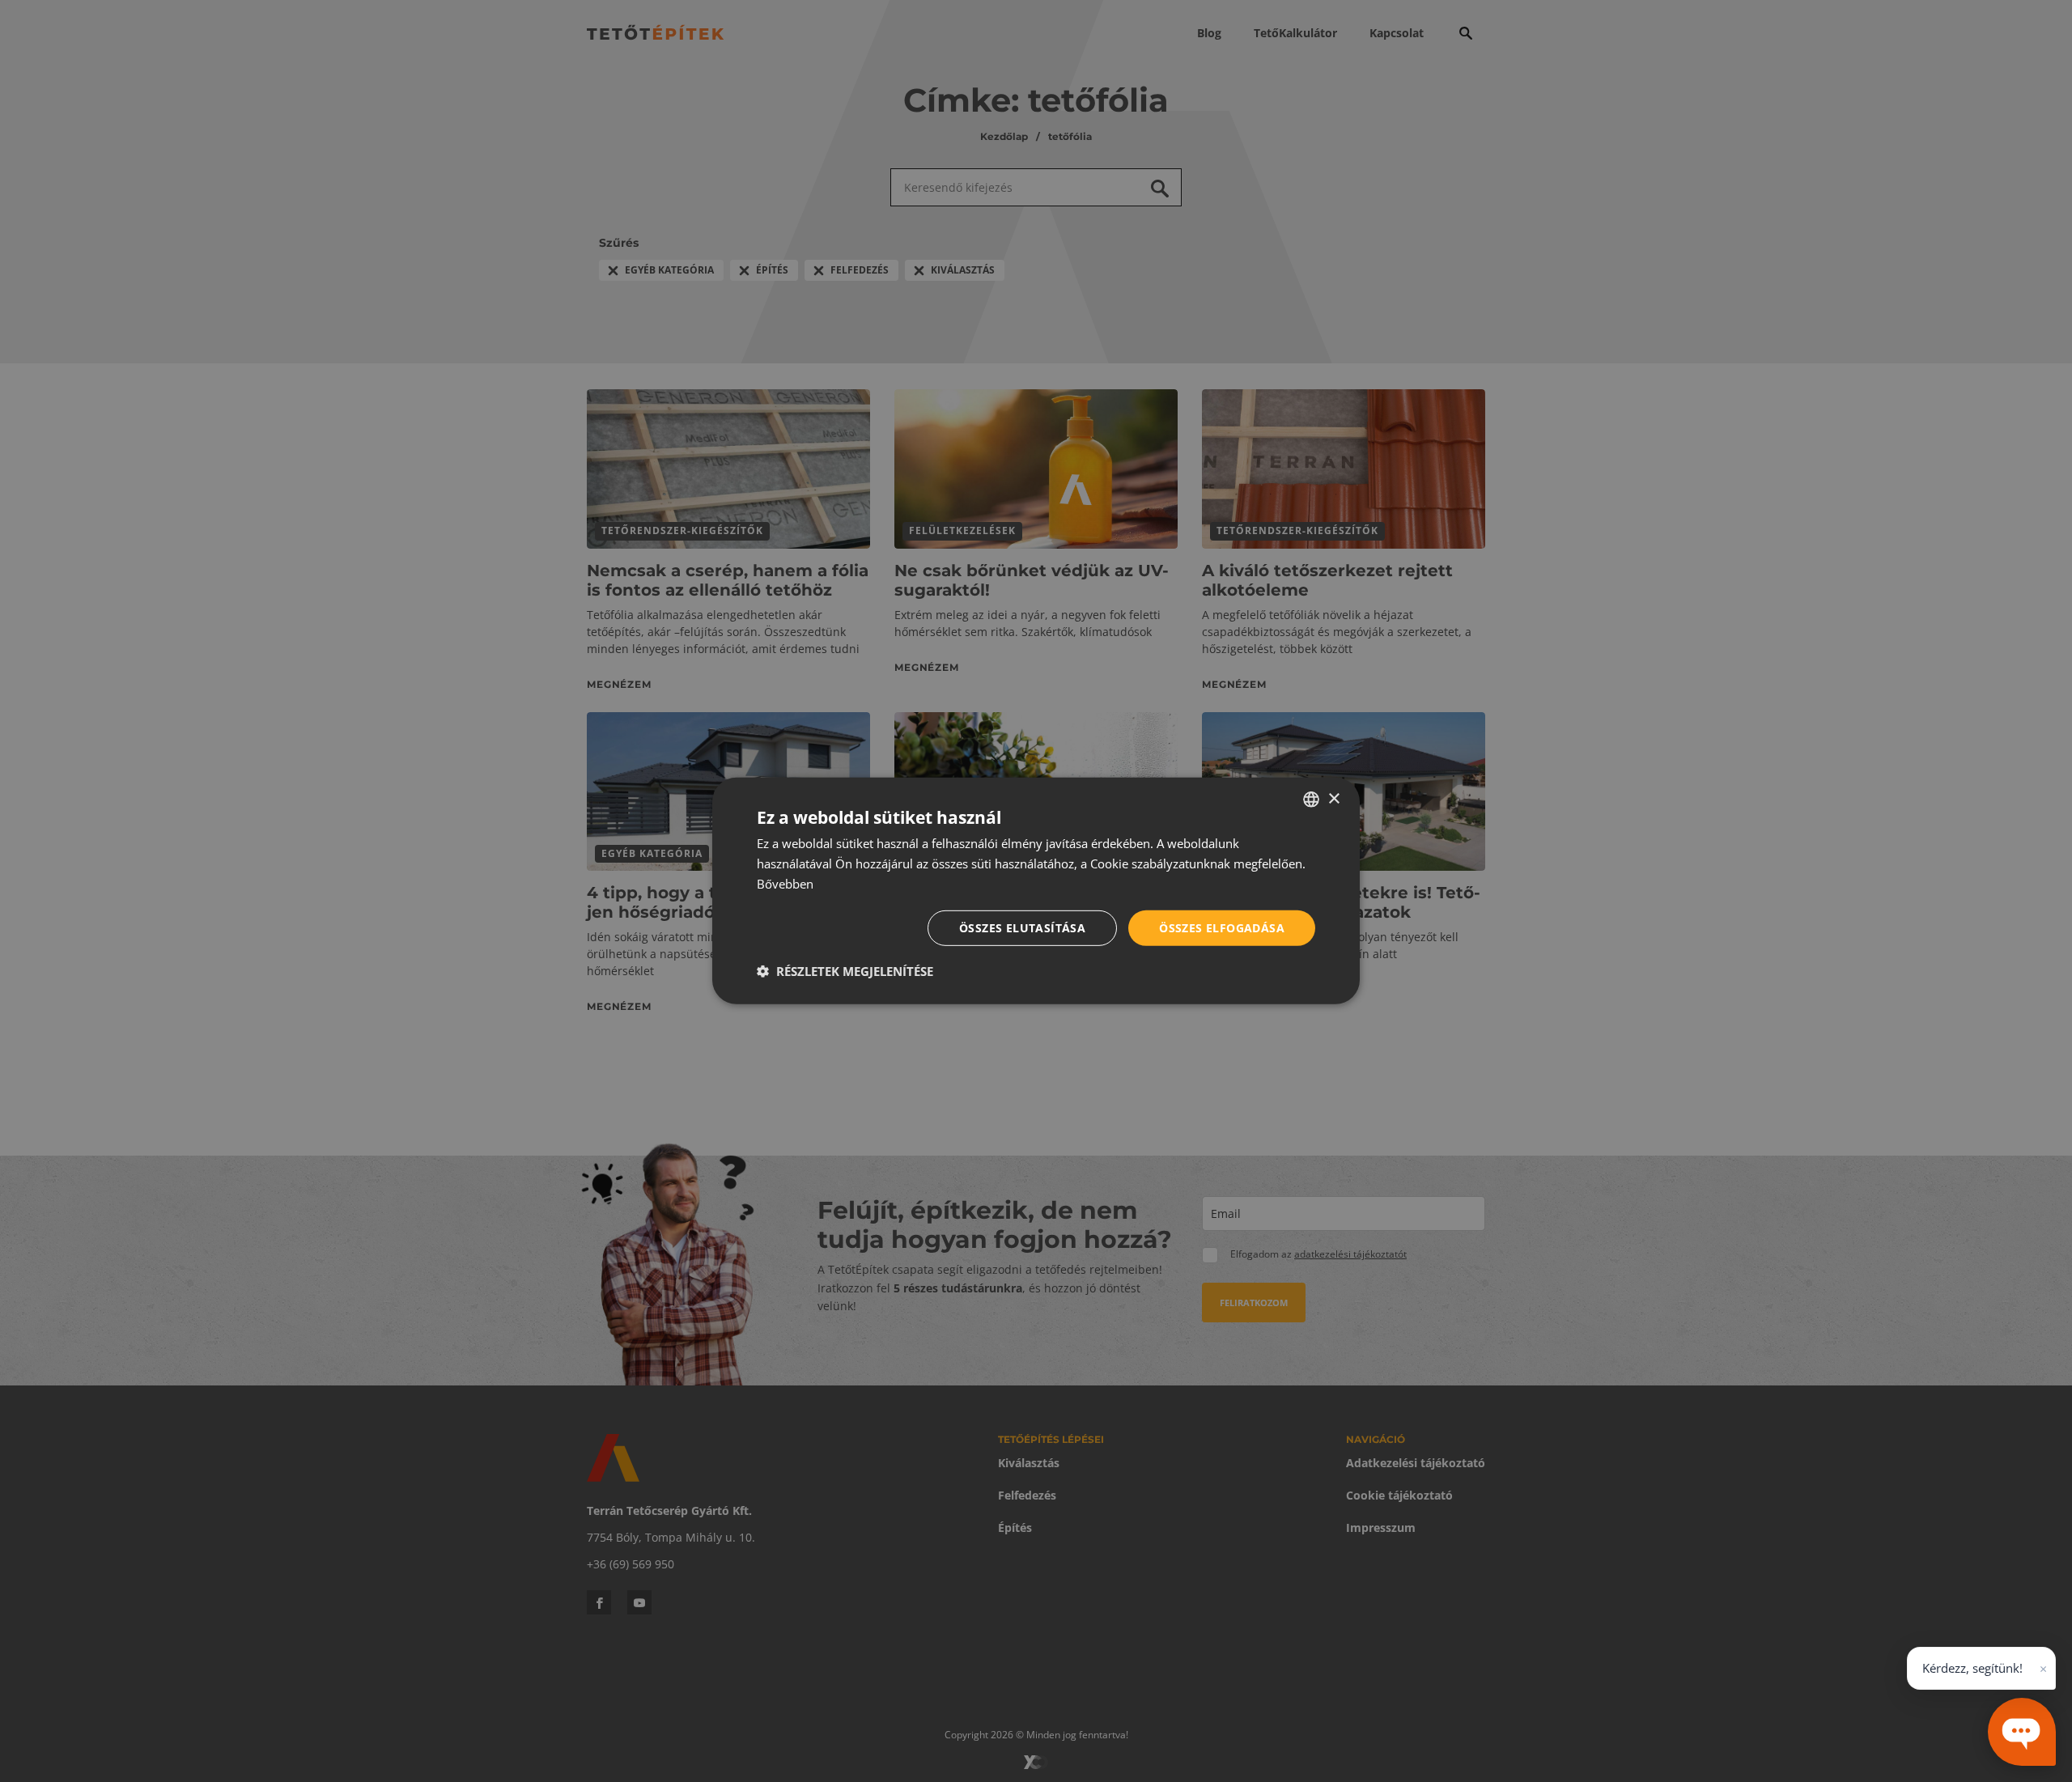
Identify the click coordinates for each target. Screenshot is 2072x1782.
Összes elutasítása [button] (1022, 927)
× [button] (1333, 798)
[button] (845, 971)
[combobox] (1311, 800)
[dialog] (1036, 891)
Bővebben (785, 884)
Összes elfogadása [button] (1222, 927)
